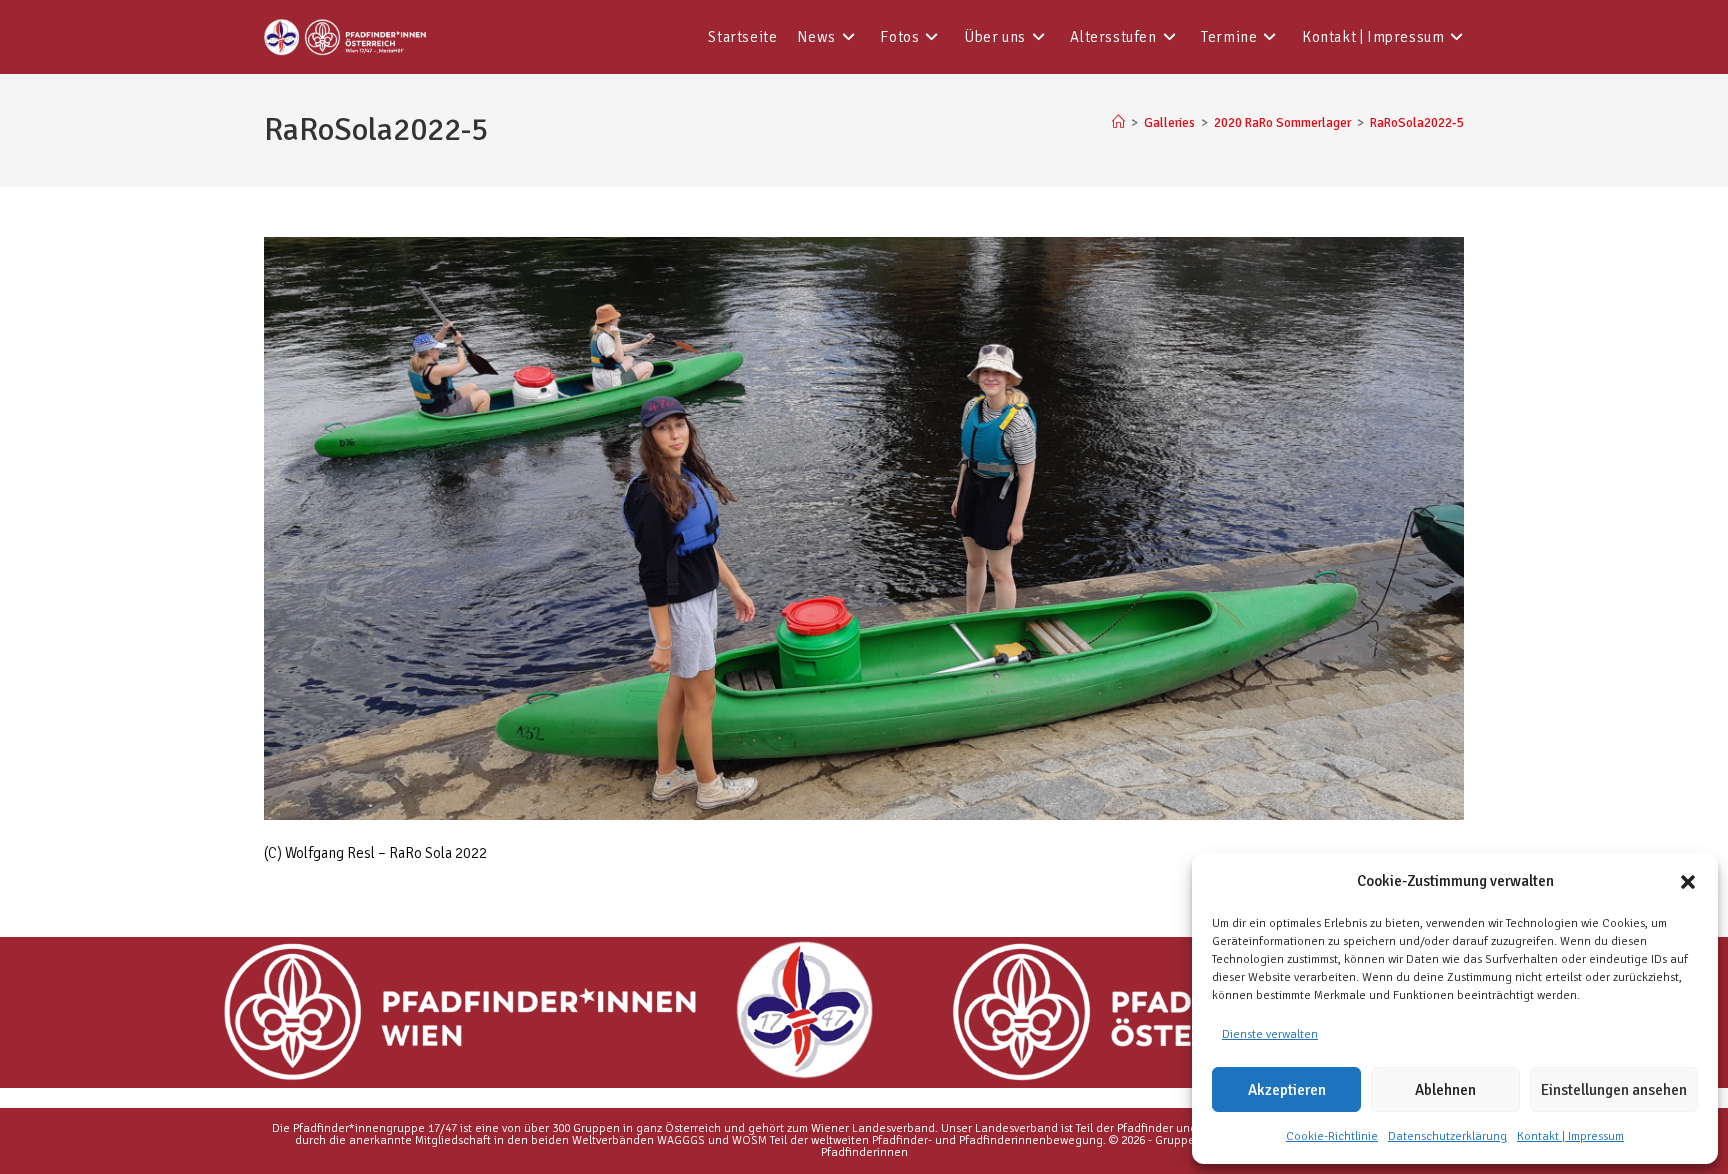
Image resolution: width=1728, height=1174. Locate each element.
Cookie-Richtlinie (1332, 1136)
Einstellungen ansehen (1614, 1090)
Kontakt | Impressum (1570, 1136)
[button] (1688, 882)
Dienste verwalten (1270, 1034)
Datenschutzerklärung (1447, 1136)
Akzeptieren (1287, 1090)
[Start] (1118, 123)
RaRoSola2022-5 (1417, 123)
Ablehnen (1445, 1090)
